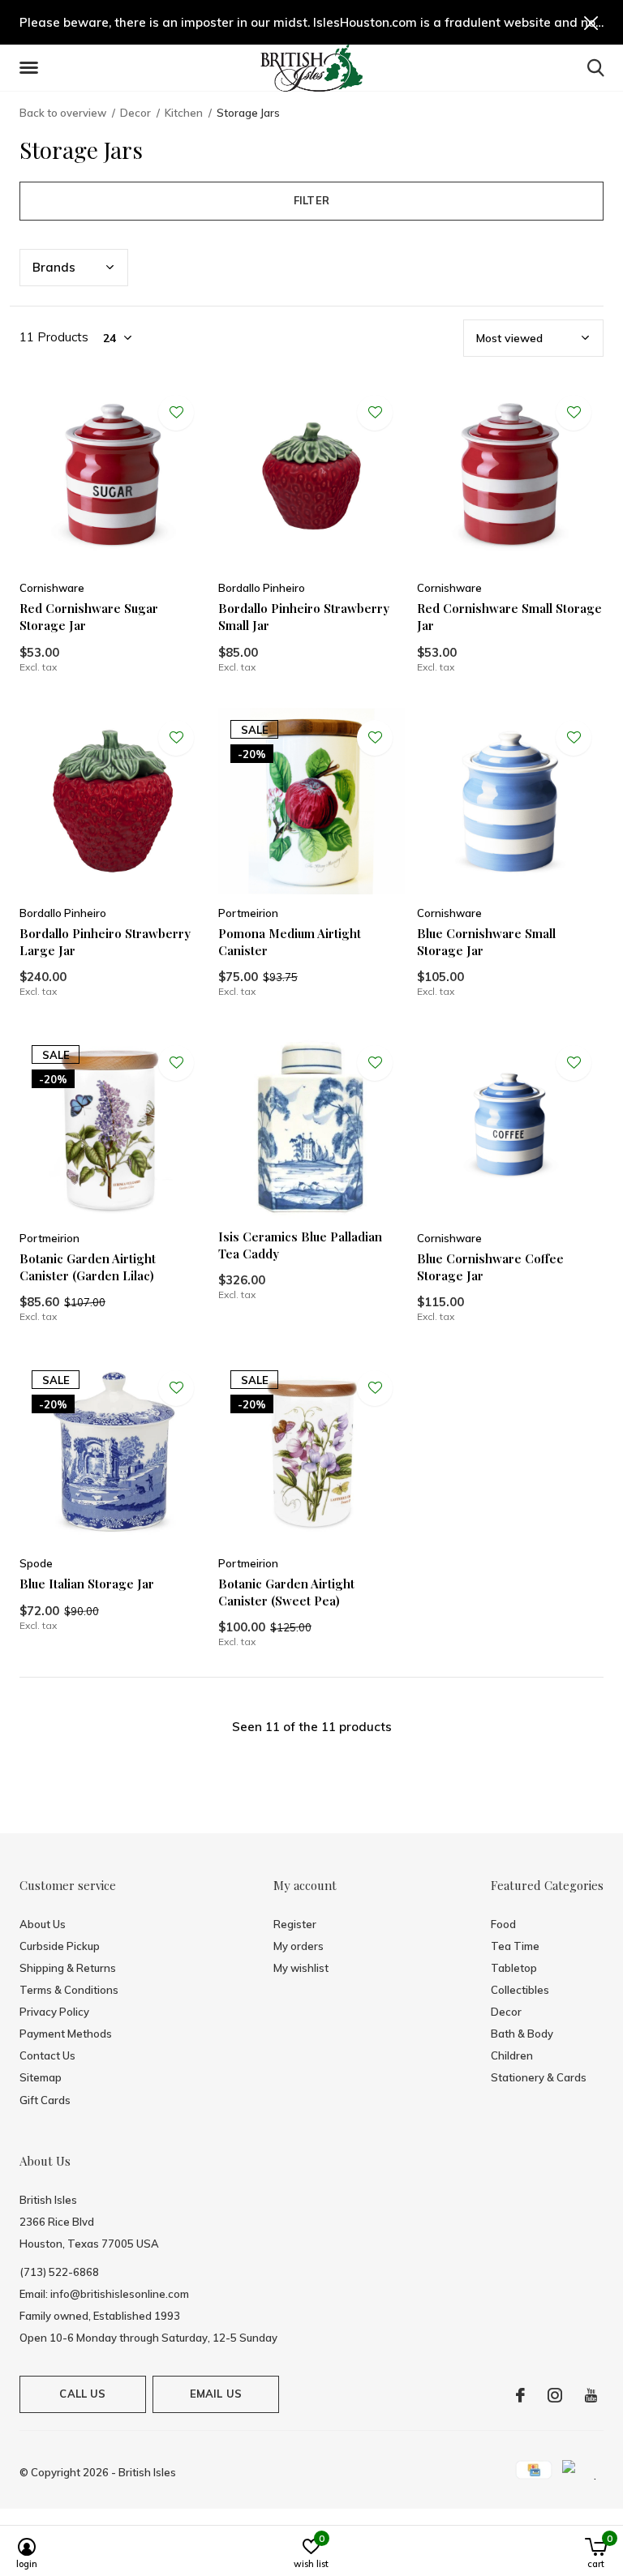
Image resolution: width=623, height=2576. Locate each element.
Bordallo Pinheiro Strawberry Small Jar (304, 617)
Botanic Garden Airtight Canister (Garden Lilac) (88, 1267)
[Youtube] (591, 2395)
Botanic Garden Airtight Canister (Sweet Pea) (286, 1592)
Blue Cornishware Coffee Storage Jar (490, 1267)
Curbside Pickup (60, 1946)
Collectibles (520, 1990)
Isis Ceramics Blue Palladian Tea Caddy (300, 1245)
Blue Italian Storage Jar (87, 1584)
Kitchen (184, 113)
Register (295, 1924)
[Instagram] (555, 2395)
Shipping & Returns (68, 1968)
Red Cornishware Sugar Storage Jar (89, 617)
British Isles (147, 2472)
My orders (299, 1946)
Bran (54, 267)
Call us (82, 2394)
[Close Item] (591, 22)
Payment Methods (66, 2034)
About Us (43, 1924)
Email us (216, 2394)
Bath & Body (522, 2034)
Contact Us (47, 2055)
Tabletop (514, 1968)
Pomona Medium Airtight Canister (290, 942)
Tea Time (515, 1946)
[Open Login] (176, 413)
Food (503, 1924)
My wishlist (301, 1968)
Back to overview (63, 113)
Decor (135, 113)
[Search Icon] (596, 67)
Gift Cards (45, 2100)
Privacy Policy (54, 2012)
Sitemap (41, 2077)
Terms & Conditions (69, 1990)
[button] (32, 68)
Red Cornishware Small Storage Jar (509, 617)
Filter (311, 200)
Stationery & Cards (539, 2077)
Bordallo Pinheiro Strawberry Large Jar (105, 942)
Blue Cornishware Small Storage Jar (486, 942)
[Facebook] (520, 2395)
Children (512, 2055)
